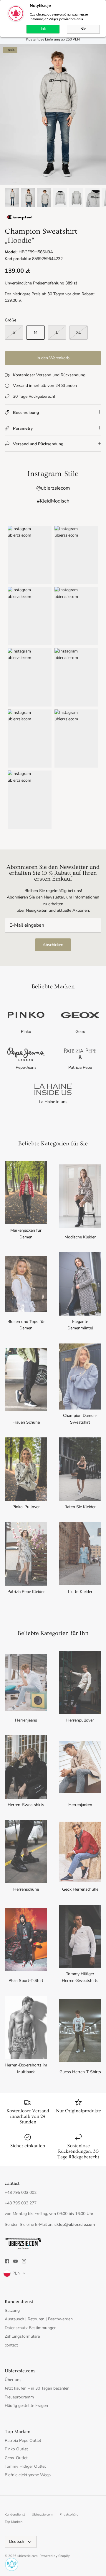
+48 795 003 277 (21, 2203)
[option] (53, 114)
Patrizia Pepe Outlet (23, 2441)
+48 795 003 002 (21, 2193)
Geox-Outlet (16, 2458)
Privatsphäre (69, 2515)
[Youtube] (15, 2261)
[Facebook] (7, 2261)
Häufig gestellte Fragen (26, 2406)
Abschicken (53, 945)
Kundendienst (15, 2515)
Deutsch (17, 2542)
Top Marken (14, 2522)
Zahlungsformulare (22, 2336)
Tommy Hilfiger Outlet (25, 2466)
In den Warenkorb (53, 358)
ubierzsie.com (28, 2556)
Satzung (12, 2311)
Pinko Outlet (16, 2449)
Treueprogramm (19, 2397)
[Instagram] (24, 2261)
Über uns (13, 2380)
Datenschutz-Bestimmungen (31, 2328)
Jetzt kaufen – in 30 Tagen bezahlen (37, 2388)
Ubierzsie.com (42, 2515)
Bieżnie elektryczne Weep (28, 2475)
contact (11, 2345)
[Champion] (19, 219)
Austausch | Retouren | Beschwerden (39, 2319)
